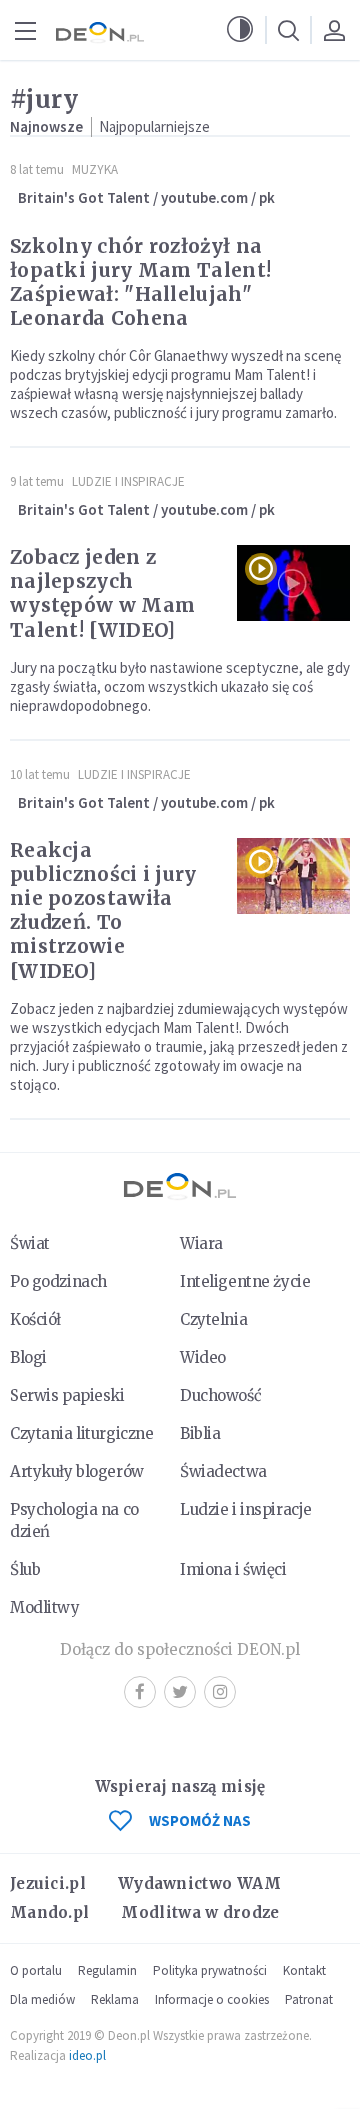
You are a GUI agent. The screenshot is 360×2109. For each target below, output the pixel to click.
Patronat (309, 1999)
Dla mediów (42, 1999)
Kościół (35, 1319)
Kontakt (304, 1970)
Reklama (115, 1999)
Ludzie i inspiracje (128, 481)
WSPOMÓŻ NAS (200, 1820)
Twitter (180, 1692)
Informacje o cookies (212, 1999)
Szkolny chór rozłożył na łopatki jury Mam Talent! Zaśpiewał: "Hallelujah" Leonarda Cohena (140, 282)
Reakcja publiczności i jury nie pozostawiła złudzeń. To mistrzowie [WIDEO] (103, 910)
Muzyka (95, 169)
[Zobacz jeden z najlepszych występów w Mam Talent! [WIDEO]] (293, 583)
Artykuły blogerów (77, 1471)
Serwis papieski (67, 1395)
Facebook (140, 1692)
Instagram (220, 1692)
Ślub (25, 1569)
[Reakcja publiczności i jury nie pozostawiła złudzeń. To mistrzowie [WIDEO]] (293, 876)
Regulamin (107, 1970)
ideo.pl (87, 2055)
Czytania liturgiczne (81, 1433)
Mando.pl (49, 1912)
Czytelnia (213, 1319)
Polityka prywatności (210, 1970)
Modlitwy (45, 1607)
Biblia (200, 1433)
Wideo (203, 1357)
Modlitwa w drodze (200, 1912)
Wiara (201, 1243)
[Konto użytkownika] (334, 30)
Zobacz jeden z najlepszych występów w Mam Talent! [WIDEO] (102, 593)
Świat (30, 1243)
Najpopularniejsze (154, 126)
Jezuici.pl (48, 1883)
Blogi (28, 1357)
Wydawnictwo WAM (200, 1883)
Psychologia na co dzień (74, 1520)
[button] (240, 30)
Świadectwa (223, 1471)
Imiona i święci (233, 1569)
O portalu (36, 1970)
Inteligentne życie (245, 1281)
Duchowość (220, 1395)
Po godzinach (58, 1281)
